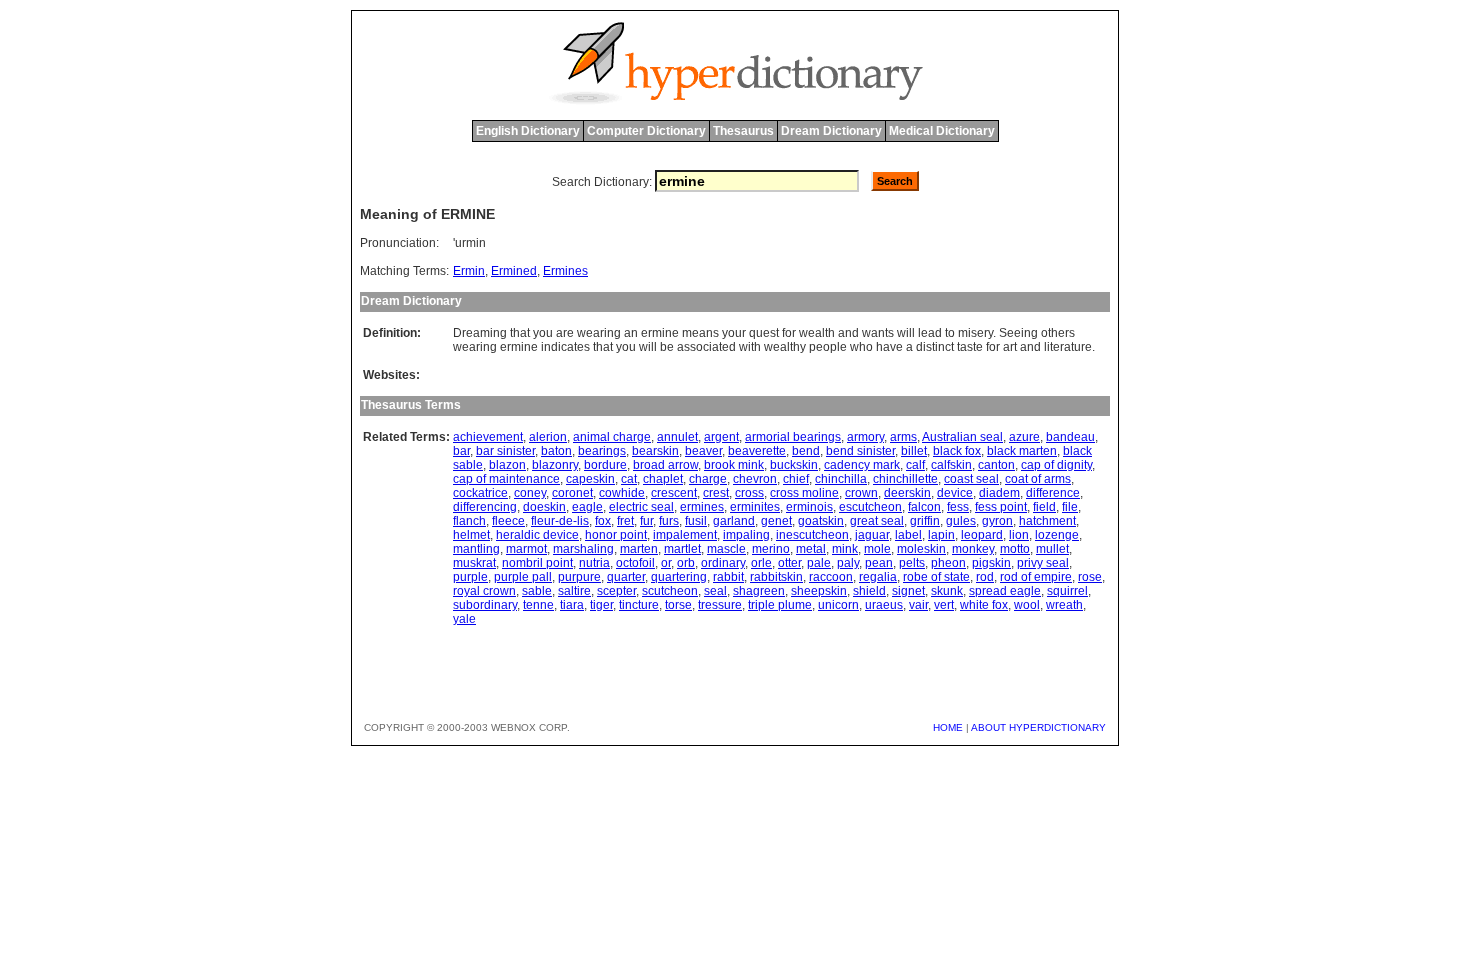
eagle (587, 507)
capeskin (590, 479)
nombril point (537, 563)
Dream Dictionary (831, 131)
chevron (755, 479)
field (1044, 507)
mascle (726, 549)
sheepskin (819, 591)
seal (715, 591)
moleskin (921, 549)
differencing (485, 507)
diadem (999, 493)
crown (861, 493)
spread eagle (1005, 591)
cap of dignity (1056, 465)
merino (771, 549)
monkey (973, 549)
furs (669, 521)
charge (708, 479)
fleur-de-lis (560, 521)
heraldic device (537, 535)
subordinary (485, 605)
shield (869, 591)
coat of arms (1038, 479)
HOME (948, 727)
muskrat (474, 563)
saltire (574, 591)
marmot (526, 549)
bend (806, 451)
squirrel (1067, 591)
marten (639, 549)
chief (796, 479)
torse (678, 605)
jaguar (872, 535)
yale (464, 619)
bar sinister (505, 451)
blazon (507, 465)
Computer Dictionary (646, 131)
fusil (696, 521)
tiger (601, 605)
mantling (476, 549)
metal (811, 549)
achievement (488, 437)
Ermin (469, 271)
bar (461, 451)
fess (958, 507)
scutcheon (670, 591)
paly (848, 563)
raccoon (831, 577)
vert (944, 605)
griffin (925, 521)
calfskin (951, 465)
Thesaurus (743, 131)
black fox (957, 451)
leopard (982, 535)
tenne (538, 605)
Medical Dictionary (942, 131)
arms (903, 437)
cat (629, 479)
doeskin (544, 507)
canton (996, 465)
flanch (469, 521)
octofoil (635, 563)
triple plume (780, 605)
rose (1090, 577)
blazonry (555, 465)
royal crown (484, 591)
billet (914, 451)
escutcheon (870, 507)
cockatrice (480, 493)
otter (789, 563)
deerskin (907, 493)
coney (530, 493)
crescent (674, 493)
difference (1053, 493)
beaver (703, 451)
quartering (679, 577)
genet (776, 521)
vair (918, 605)
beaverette (757, 451)
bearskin (655, 451)
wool (1027, 605)
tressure (720, 605)
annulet (677, 437)
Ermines (565, 271)
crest (716, 493)
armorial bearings (793, 437)
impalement (685, 535)
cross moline (804, 493)
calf (915, 465)
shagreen (759, 591)
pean (879, 563)
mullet (1052, 549)
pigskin (991, 563)
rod (985, 577)
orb (686, 563)
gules (961, 521)
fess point (1001, 507)
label (908, 535)
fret (625, 521)
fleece (508, 521)
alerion (548, 437)
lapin (941, 535)
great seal (877, 521)
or (666, 563)
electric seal (641, 507)
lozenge (1057, 535)
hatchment (1047, 521)
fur (646, 521)
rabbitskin (776, 577)
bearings (602, 451)
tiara (572, 605)
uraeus (884, 605)
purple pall (523, 577)
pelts (912, 563)
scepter (616, 591)
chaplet (663, 479)
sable (537, 591)
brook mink (734, 465)
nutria (594, 563)
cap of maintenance (506, 479)
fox (603, 521)
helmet (471, 535)
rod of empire (1036, 577)
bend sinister (860, 451)
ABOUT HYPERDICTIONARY (1038, 727)
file (1070, 507)
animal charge (612, 437)
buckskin (794, 465)
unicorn (838, 605)
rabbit (728, 577)
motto (1015, 549)
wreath (1064, 605)
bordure (605, 465)
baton (556, 451)
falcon (924, 507)
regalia (878, 577)
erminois (809, 507)
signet (908, 591)
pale (819, 563)
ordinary (723, 563)
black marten (1022, 451)
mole (877, 549)
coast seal (971, 479)
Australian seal (962, 437)
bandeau (1070, 437)
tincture (639, 605)
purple (470, 577)
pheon (948, 563)
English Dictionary (528, 131)
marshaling (583, 549)
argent (721, 437)
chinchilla (841, 479)
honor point (616, 535)
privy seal (1043, 563)
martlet (682, 549)
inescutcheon (812, 535)
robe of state (936, 577)
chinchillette (905, 479)
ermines (702, 507)
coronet (572, 493)
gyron (997, 521)
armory (865, 437)
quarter (626, 577)
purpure (579, 577)
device (955, 493)
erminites (755, 507)
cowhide (622, 493)
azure (1024, 437)
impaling (746, 535)
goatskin (821, 521)
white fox (984, 605)
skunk (947, 591)
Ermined (514, 271)
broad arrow (665, 465)
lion (1019, 535)
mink (845, 549)
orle (761, 563)
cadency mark (862, 465)
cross (749, 493)
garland (734, 521)
